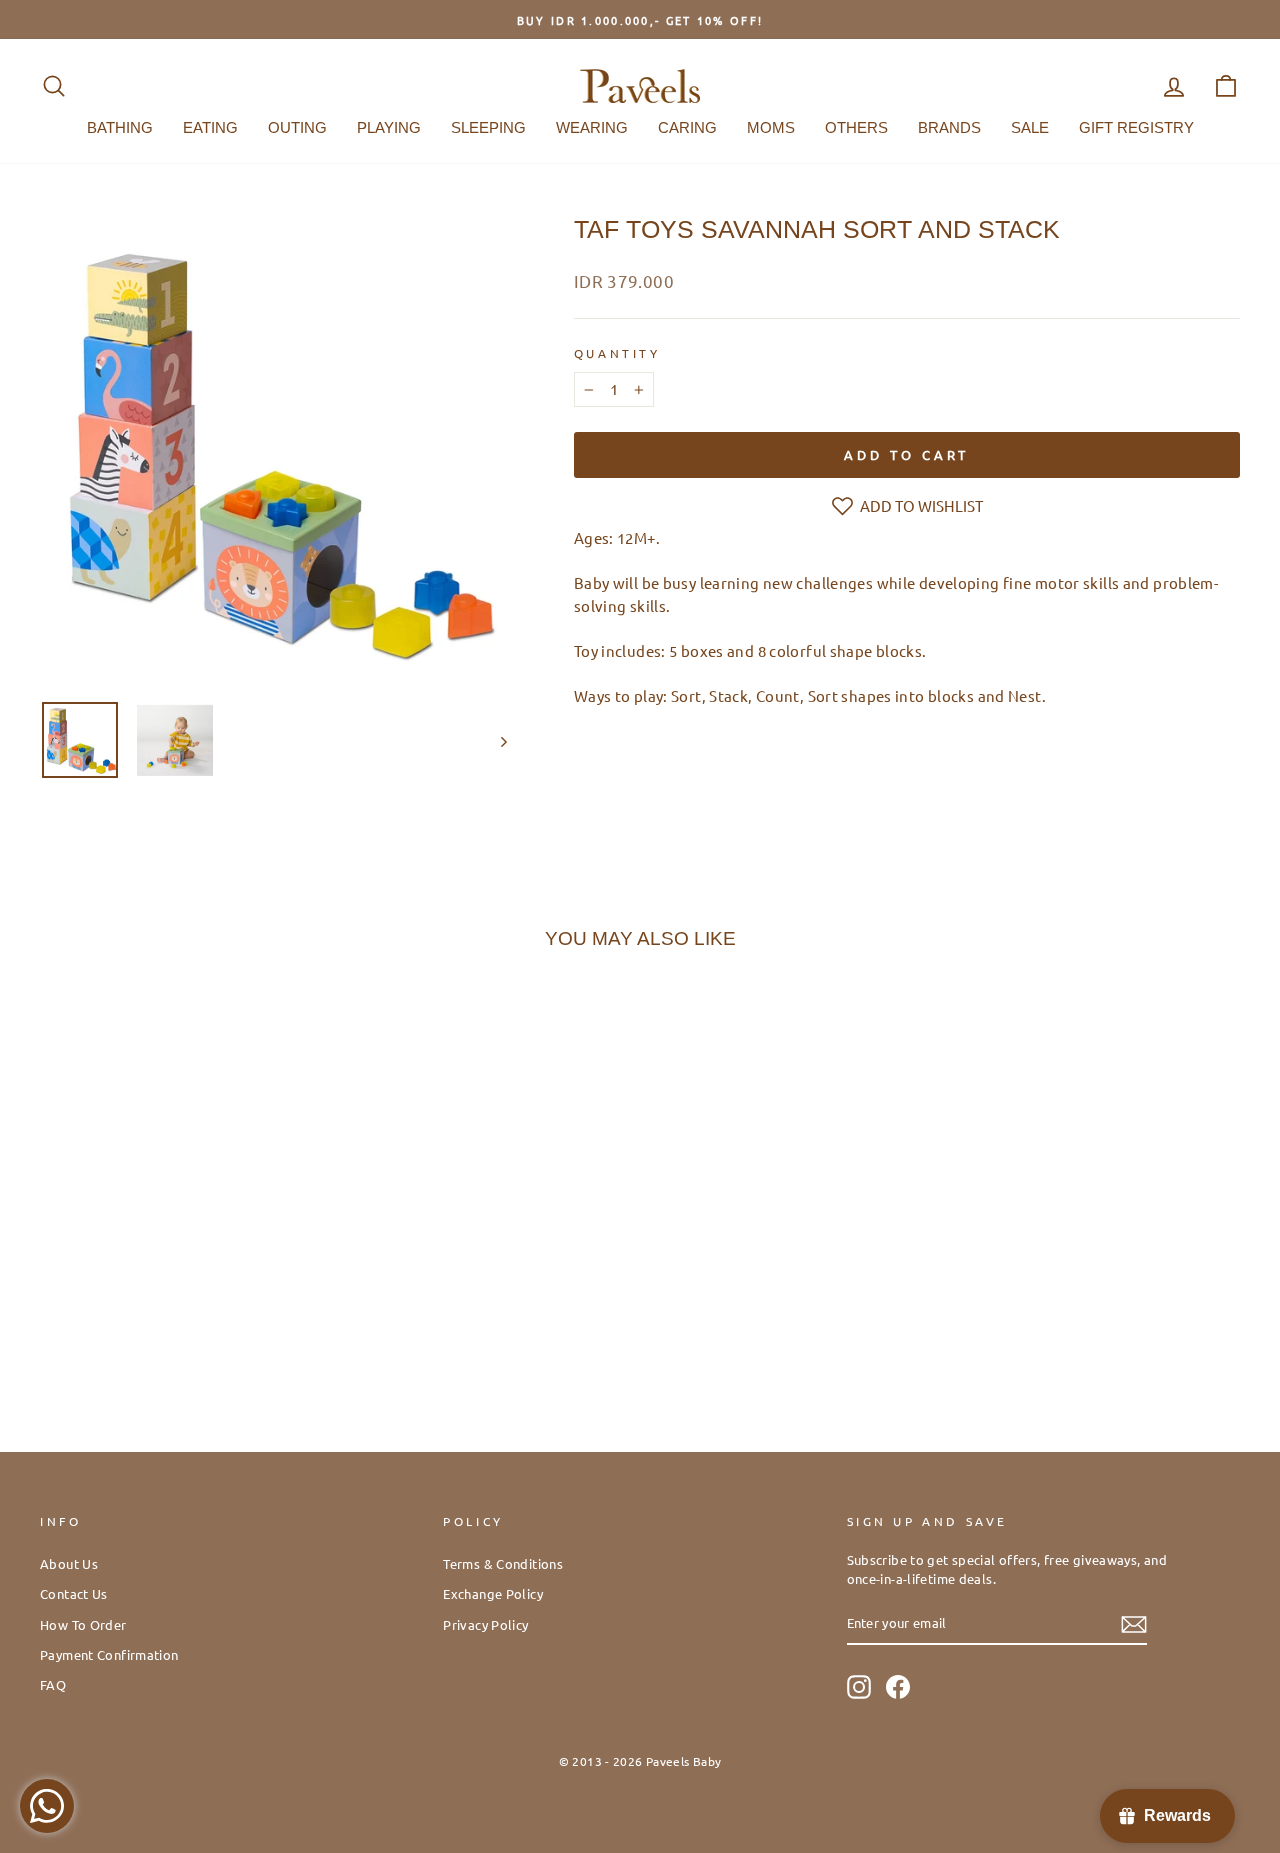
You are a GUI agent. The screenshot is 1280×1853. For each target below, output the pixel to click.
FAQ (53, 1684)
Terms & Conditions (503, 1563)
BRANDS (949, 127)
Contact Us (74, 1593)
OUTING (297, 127)
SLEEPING (488, 127)
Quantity (617, 353)
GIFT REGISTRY (1136, 127)
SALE (1030, 127)
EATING (210, 127)
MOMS (771, 127)
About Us (69, 1563)
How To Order (83, 1624)
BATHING (120, 127)
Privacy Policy (485, 1624)
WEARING (592, 127)
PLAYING (389, 127)
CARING (687, 127)
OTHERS (856, 127)
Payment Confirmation (109, 1654)
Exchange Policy (493, 1593)
